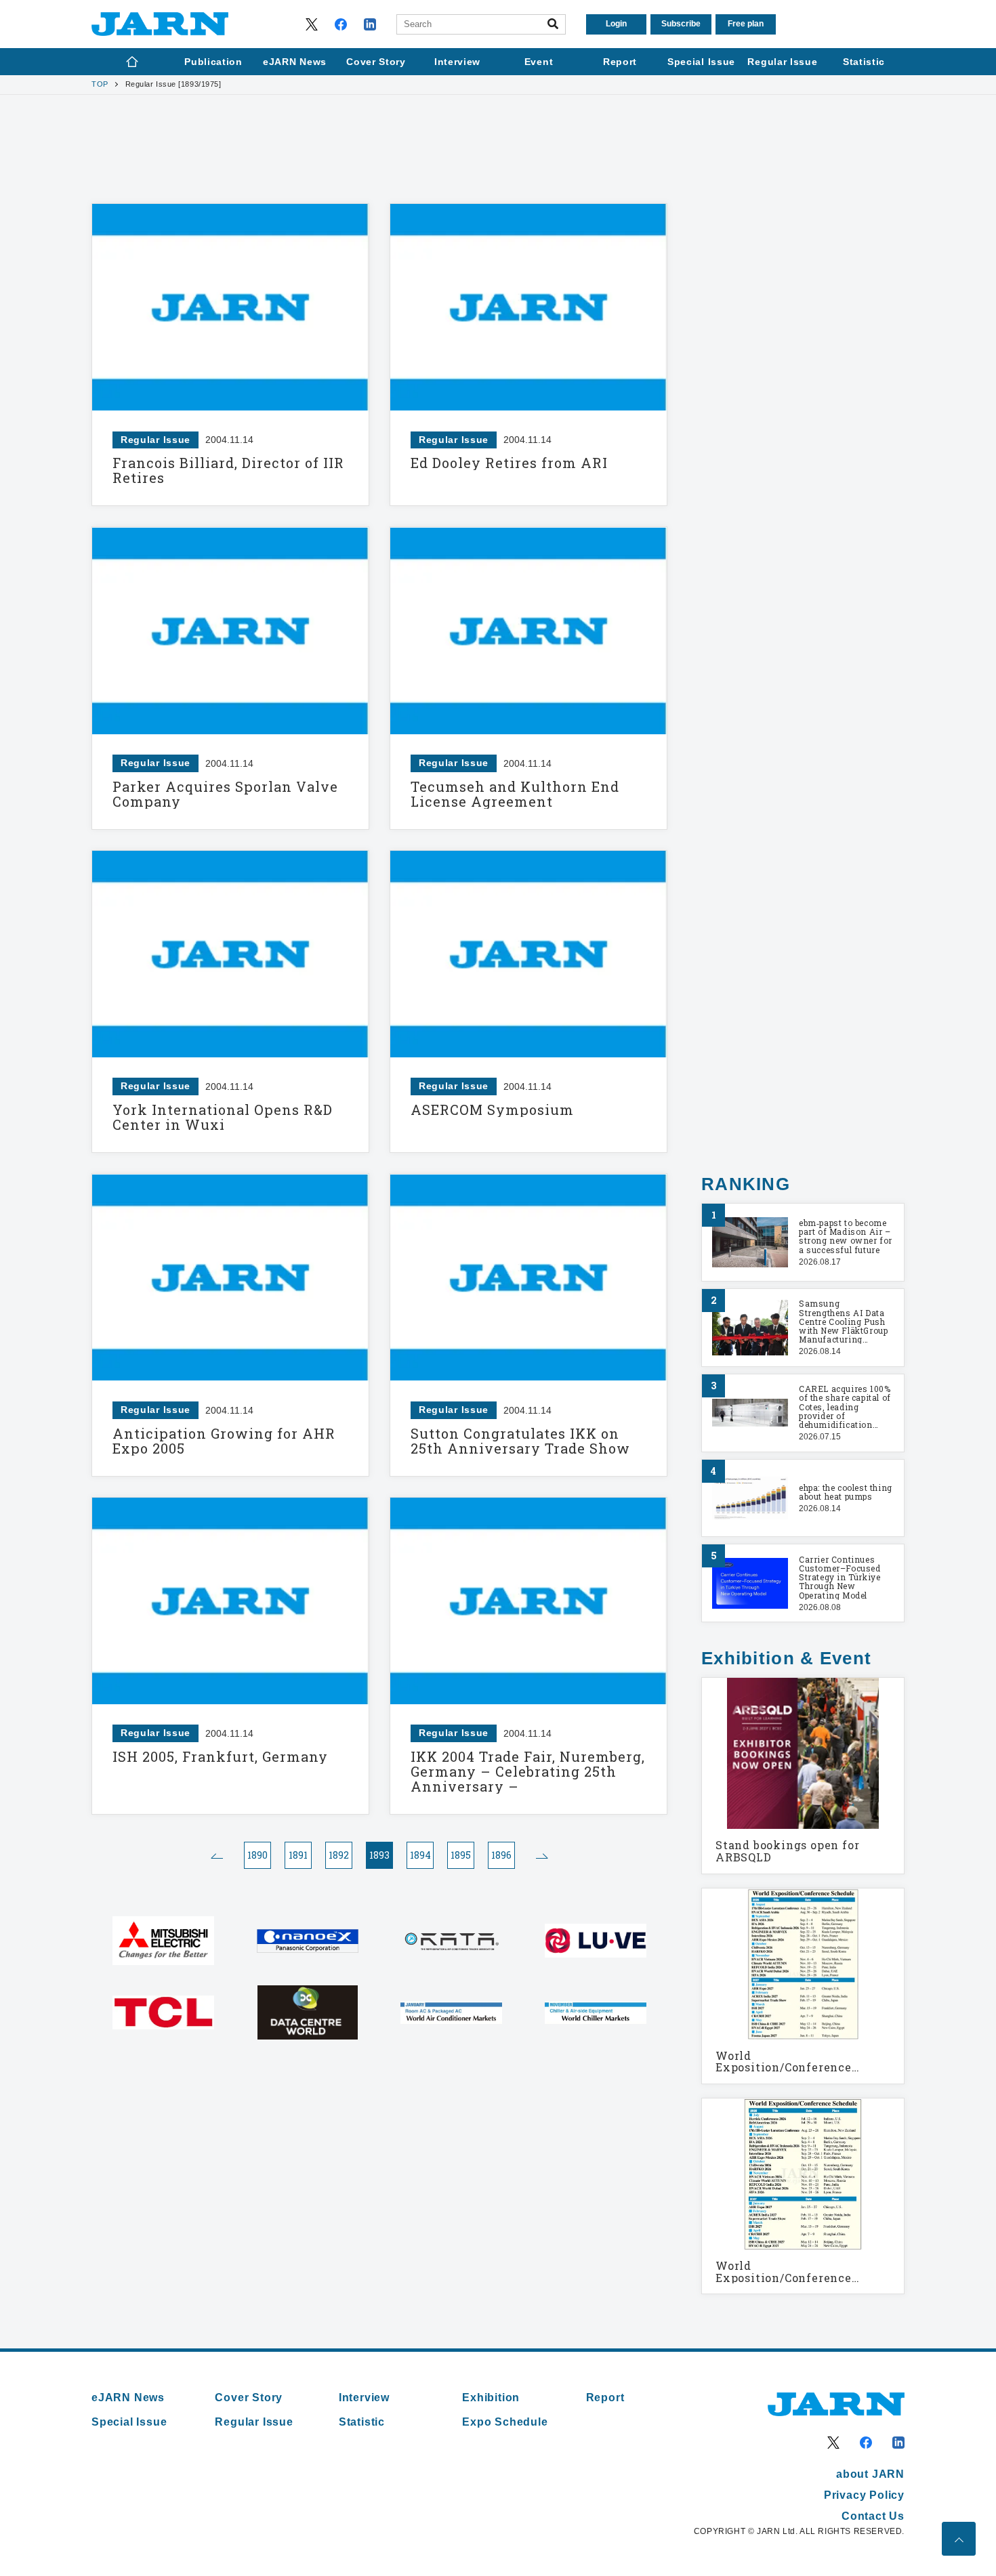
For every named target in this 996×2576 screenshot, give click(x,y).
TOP (100, 84)
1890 (257, 1855)
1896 (501, 1855)
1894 (420, 1855)
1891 (298, 1855)
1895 (461, 1855)
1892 (339, 1855)
